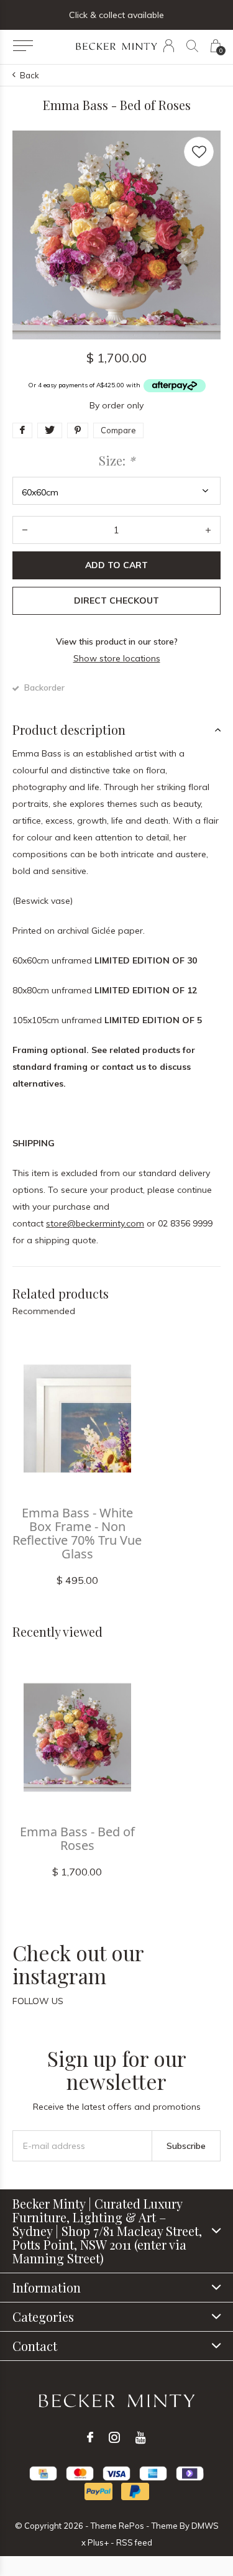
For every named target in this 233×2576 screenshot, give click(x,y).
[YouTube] (141, 2437)
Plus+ (98, 2542)
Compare (118, 430)
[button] (23, 46)
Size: (117, 461)
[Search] (192, 46)
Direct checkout (116, 600)
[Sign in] (169, 46)
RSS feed (134, 2542)
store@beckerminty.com (95, 1223)
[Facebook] (90, 2437)
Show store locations (117, 658)
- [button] (25, 530)
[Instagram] (114, 2437)
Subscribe (186, 2146)
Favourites (199, 152)
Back (30, 75)
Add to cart (116, 565)
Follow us (38, 2001)
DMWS (205, 2526)
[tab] (116, 730)
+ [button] (208, 530)
